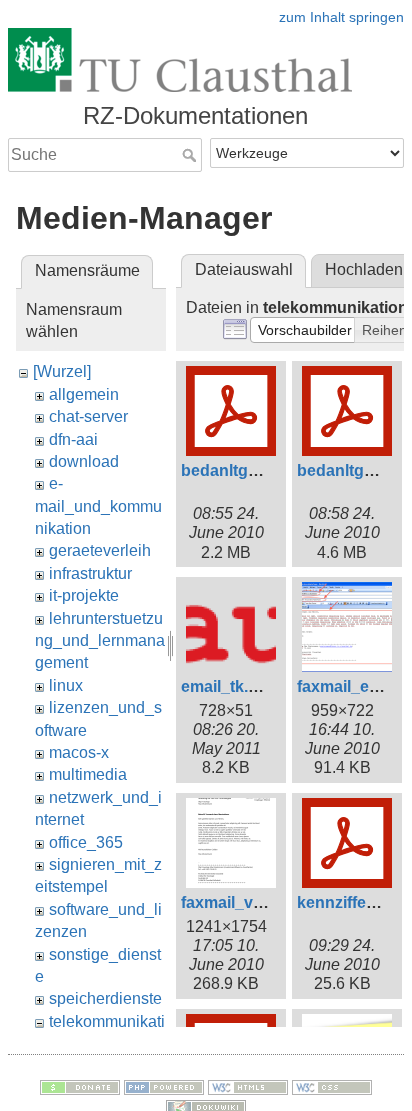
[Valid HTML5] (248, 1086)
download (84, 461)
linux (66, 685)
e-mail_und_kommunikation (98, 506)
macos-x (79, 752)
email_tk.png (229, 686)
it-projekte (84, 595)
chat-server (88, 416)
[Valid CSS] (332, 1086)
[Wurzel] (62, 371)
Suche (191, 155)
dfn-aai (73, 439)
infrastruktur (90, 573)
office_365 (86, 842)
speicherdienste (105, 998)
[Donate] (80, 1086)
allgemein (84, 394)
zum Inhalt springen (341, 17)
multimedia (88, 774)
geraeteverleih (100, 550)
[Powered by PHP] (164, 1086)
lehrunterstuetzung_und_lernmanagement (100, 641)
